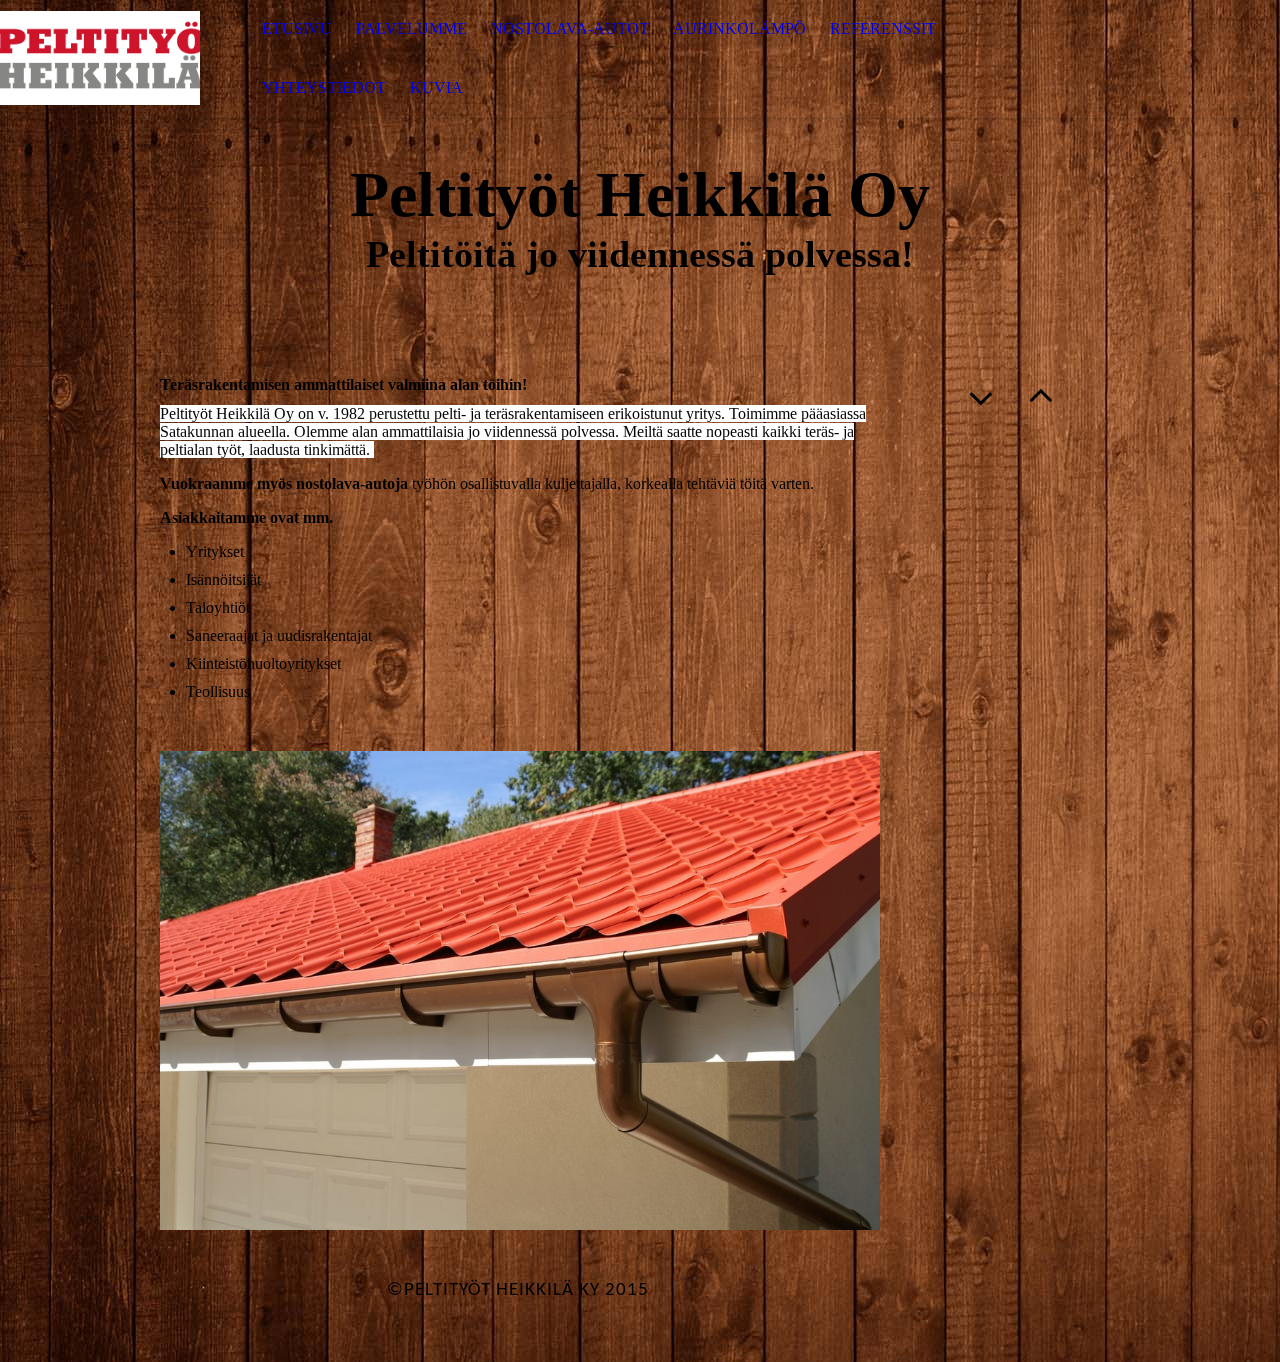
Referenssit (883, 28)
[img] (100, 59)
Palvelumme (411, 28)
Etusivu (297, 28)
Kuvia (436, 87)
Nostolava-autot (570, 28)
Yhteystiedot (324, 87)
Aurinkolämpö (739, 28)
